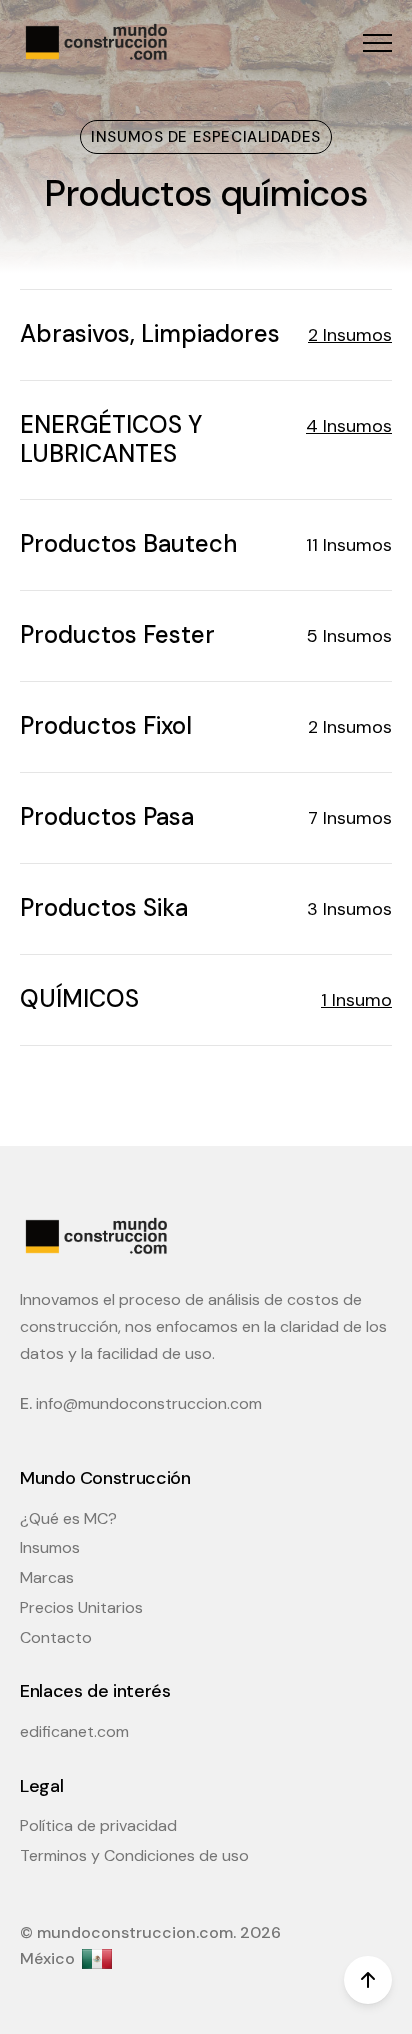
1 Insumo (356, 1000)
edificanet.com (74, 1731)
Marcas (47, 1577)
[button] (377, 42)
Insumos (50, 1547)
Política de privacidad (98, 1825)
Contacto (56, 1637)
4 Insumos (349, 426)
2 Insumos (350, 335)
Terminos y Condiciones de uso (134, 1855)
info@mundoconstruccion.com (149, 1403)
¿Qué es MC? (68, 1518)
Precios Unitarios (81, 1607)
